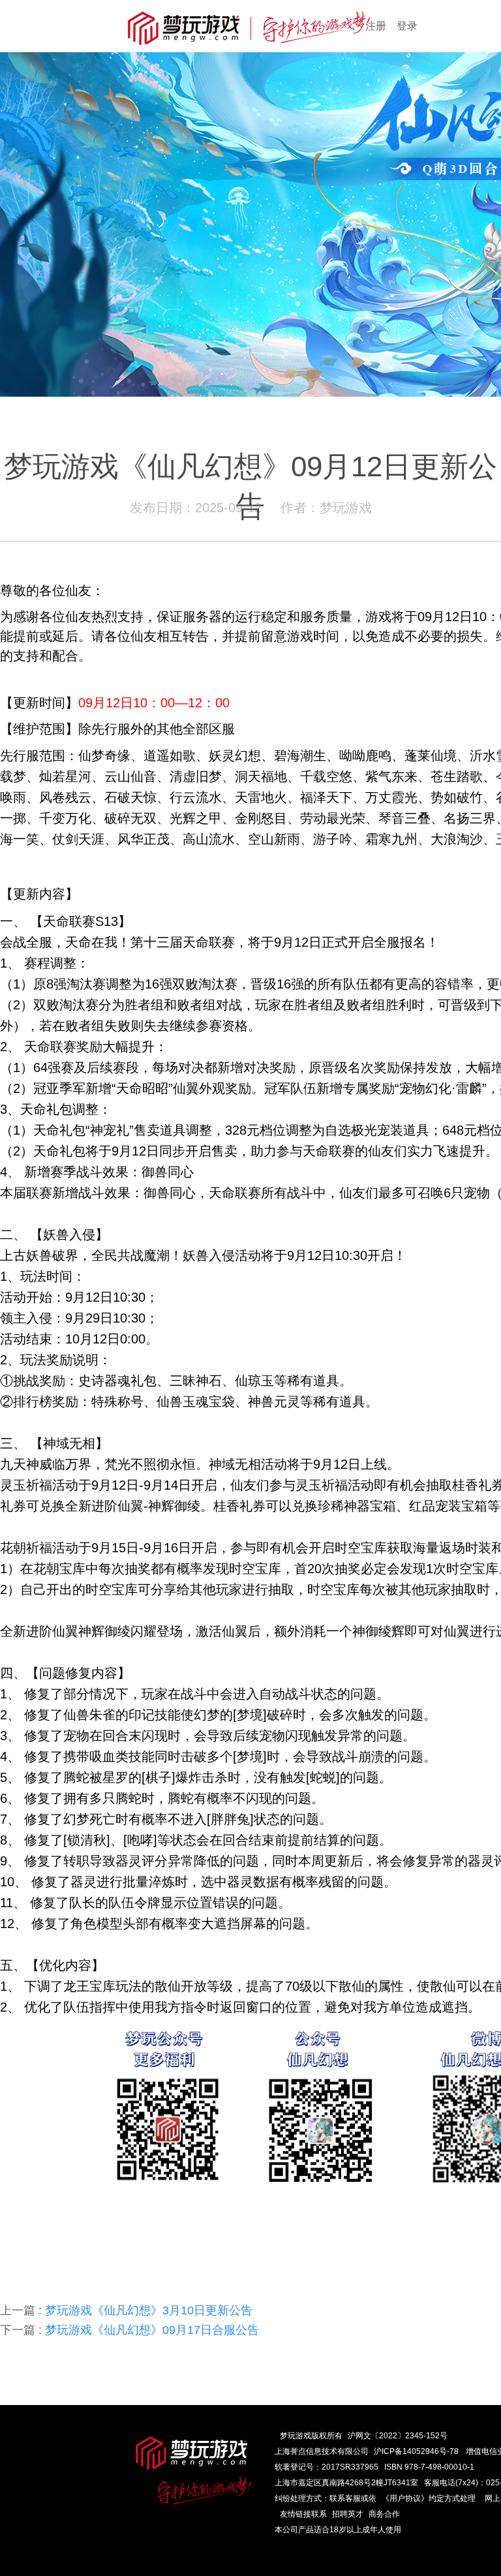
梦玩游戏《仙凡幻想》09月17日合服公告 (129, 2330)
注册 (376, 26)
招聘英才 (348, 2514)
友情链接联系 (303, 2514)
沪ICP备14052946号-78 (416, 2451)
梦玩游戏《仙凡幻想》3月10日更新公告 (126, 2310)
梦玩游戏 (296, 2436)
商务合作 (384, 2514)
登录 (407, 26)
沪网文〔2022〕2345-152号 (398, 2436)
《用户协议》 (405, 2498)
